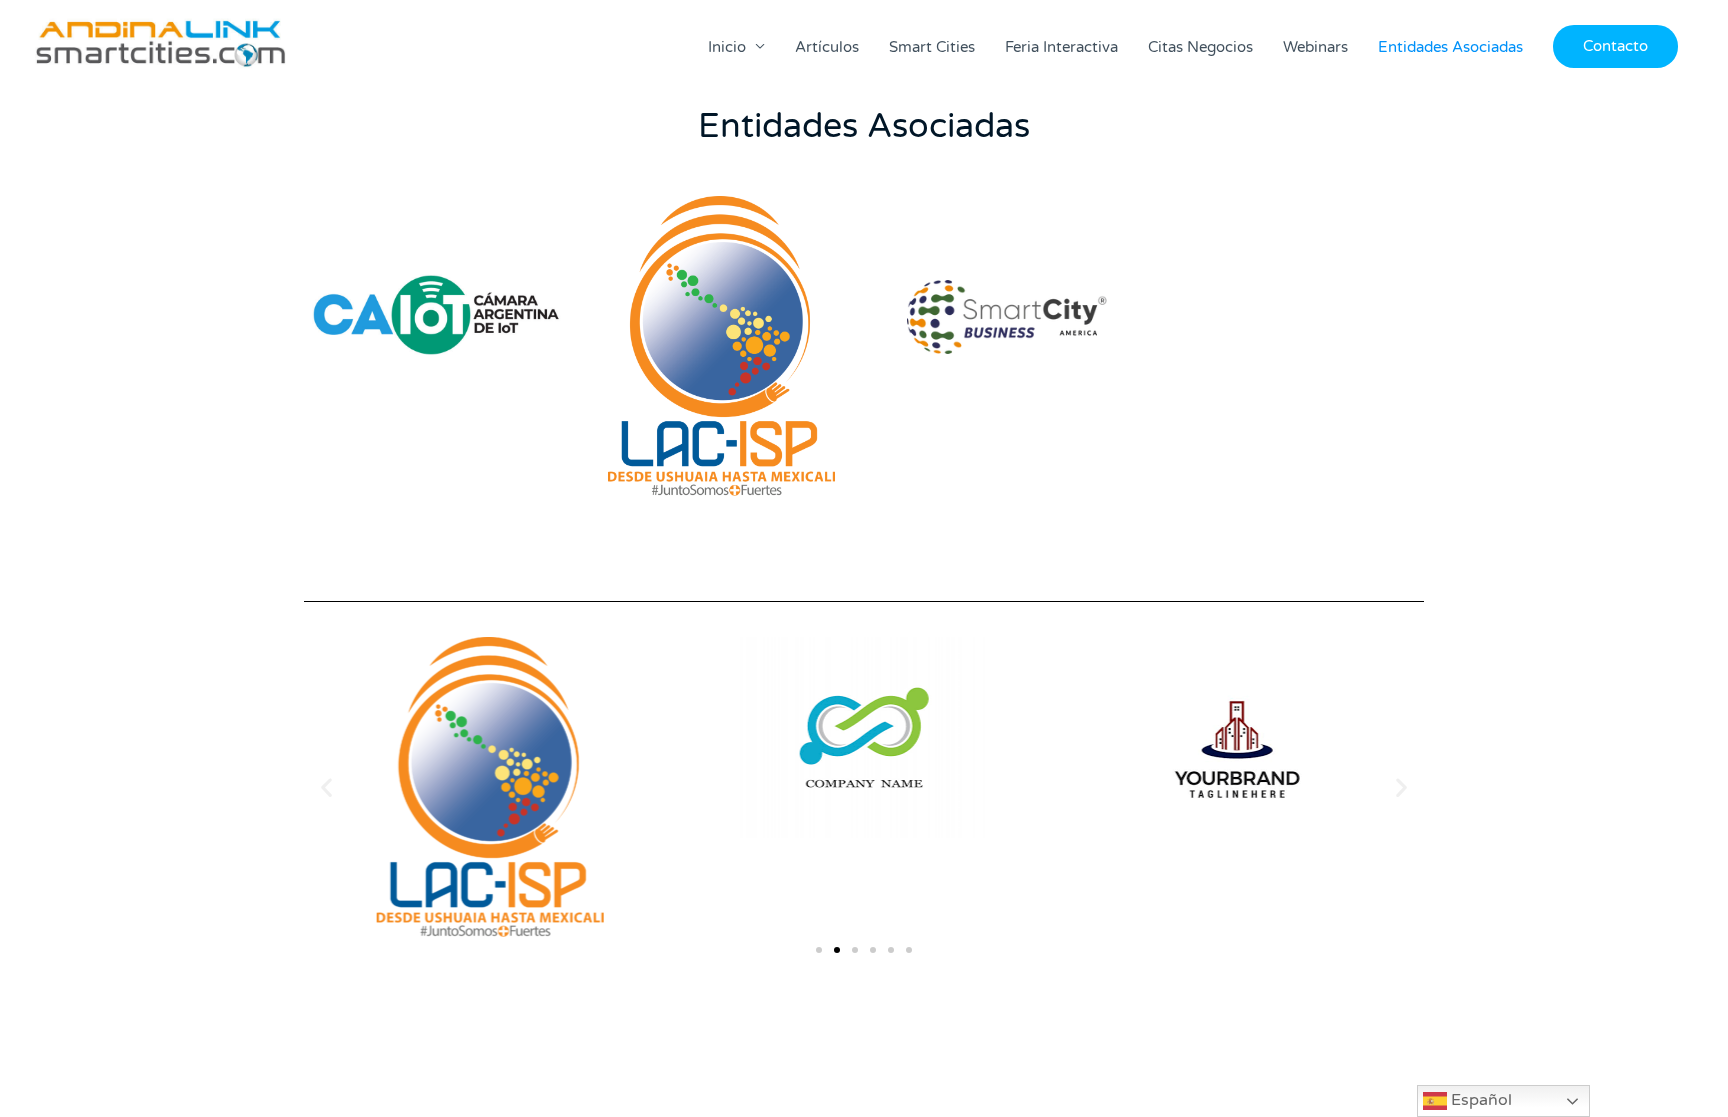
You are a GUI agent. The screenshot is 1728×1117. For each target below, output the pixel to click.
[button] (1615, 46)
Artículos (827, 47)
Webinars (1315, 47)
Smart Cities (932, 47)
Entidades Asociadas (1450, 47)
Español (1479, 1100)
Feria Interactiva (1061, 47)
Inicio (727, 47)
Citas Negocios (1200, 47)
